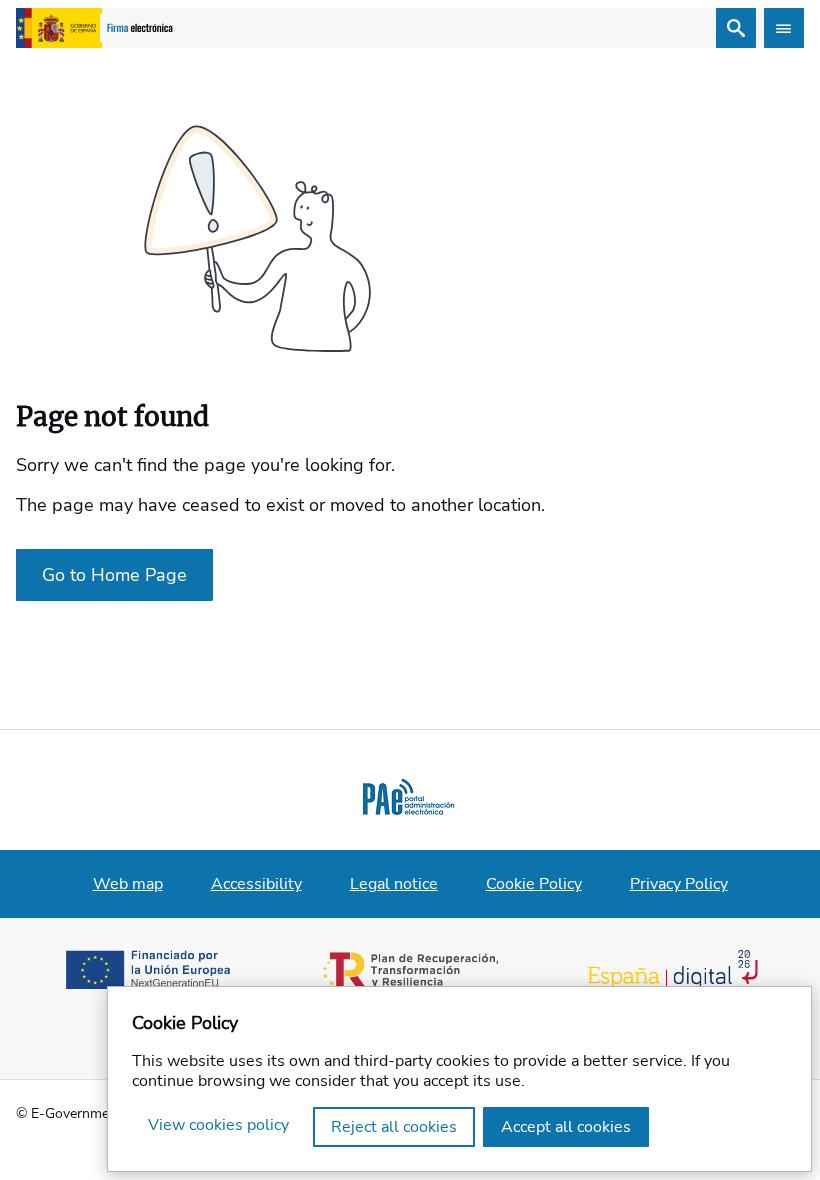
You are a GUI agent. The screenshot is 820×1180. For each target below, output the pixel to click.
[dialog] (459, 1079)
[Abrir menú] (784, 28)
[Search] (736, 28)
